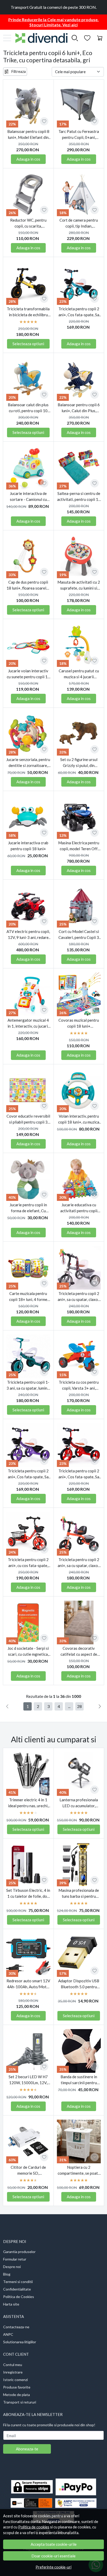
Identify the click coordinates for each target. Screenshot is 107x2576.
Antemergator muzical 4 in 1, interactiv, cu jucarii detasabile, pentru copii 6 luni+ (28, 1023)
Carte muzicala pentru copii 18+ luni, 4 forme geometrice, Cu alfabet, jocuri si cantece (28, 1297)
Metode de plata (16, 2395)
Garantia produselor (19, 2252)
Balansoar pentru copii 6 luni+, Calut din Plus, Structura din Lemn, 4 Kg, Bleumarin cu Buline (79, 408)
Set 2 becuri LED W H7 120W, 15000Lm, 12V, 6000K (28, 2080)
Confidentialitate (17, 2289)
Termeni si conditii (18, 2282)
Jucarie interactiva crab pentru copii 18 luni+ (28, 846)
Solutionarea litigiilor (20, 2342)
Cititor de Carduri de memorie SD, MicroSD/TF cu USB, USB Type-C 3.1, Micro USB (28, 2170)
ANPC (8, 2334)
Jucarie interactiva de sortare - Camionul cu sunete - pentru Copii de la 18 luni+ (28, 497)
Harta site (11, 2304)
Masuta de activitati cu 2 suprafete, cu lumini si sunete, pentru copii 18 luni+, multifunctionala (79, 585)
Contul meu (13, 2365)
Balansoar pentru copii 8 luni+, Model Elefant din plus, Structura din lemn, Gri (28, 135)
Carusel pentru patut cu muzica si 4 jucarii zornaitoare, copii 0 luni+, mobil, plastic (79, 674)
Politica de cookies (34, 2527)
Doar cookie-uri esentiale (53, 2556)
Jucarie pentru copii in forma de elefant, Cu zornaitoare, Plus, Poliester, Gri (28, 1208)
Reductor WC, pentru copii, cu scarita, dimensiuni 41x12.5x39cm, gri (28, 223)
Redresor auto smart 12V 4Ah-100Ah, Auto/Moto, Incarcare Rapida (28, 1984)
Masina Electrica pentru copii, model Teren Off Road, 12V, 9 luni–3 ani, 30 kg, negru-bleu (79, 846)
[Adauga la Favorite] (44, 121)
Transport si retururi (20, 2402)
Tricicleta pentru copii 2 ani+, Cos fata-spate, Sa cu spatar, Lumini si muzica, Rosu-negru (79, 1474)
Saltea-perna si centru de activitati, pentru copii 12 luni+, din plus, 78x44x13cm (79, 497)
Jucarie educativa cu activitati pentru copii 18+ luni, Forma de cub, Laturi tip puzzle (79, 1208)
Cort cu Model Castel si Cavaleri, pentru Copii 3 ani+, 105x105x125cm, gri (79, 935)
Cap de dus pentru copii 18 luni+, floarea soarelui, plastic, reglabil (28, 585)
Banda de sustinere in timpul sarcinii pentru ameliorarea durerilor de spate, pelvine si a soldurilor (79, 2080)
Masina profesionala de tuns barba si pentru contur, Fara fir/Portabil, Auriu (79, 1893)
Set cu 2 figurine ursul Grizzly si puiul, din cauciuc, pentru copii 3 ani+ (79, 763)
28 (79, 1706)
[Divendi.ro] (39, 38)
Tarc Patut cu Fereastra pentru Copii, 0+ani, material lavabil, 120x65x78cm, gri (79, 135)
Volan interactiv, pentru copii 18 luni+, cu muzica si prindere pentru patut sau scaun (79, 1119)
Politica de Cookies (19, 2297)
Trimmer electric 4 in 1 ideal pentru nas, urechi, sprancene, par (28, 1803)
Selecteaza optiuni (28, 344)
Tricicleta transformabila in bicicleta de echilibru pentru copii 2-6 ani (28, 312)
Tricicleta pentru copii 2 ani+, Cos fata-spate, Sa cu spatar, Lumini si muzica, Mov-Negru (28, 1474)
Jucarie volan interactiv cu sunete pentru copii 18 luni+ (28, 674)
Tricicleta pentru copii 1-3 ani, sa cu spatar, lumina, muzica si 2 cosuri (28, 1385)
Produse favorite (17, 2387)
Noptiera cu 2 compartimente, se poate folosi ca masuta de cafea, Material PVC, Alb (79, 2170)
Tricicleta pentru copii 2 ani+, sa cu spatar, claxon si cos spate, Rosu (79, 1563)
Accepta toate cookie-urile (54, 2544)
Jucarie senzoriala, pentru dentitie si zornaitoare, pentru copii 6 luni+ (28, 763)
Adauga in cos (28, 159)
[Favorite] (87, 38)
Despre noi (12, 2267)
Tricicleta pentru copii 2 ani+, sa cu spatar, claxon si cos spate (79, 1297)
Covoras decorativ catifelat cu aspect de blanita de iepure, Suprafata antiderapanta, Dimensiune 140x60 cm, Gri (79, 1651)
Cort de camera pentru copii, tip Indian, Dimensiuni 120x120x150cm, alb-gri (79, 223)
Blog (7, 2274)
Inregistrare (13, 2372)
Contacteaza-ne (16, 2327)
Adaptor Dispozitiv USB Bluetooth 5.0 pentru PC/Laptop (79, 1984)
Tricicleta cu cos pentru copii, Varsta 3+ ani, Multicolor (79, 1385)
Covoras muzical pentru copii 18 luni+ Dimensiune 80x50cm (79, 1023)
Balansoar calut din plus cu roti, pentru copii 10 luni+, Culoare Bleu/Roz (28, 408)
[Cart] (100, 38)
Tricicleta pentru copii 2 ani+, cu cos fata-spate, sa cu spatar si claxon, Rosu (28, 1563)
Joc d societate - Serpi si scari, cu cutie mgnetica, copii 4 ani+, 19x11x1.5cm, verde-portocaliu (28, 1651)
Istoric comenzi (15, 2380)
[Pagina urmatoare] (100, 1706)
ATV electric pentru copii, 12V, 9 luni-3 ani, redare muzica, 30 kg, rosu (28, 935)
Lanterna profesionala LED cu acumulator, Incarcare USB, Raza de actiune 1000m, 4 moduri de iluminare (79, 1803)
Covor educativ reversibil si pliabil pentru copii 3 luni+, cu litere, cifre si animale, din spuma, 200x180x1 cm (28, 1119)
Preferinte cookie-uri (53, 2567)
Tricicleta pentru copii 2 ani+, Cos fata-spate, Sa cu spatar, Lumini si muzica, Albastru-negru (79, 312)
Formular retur (15, 2259)
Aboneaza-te (27, 2449)
